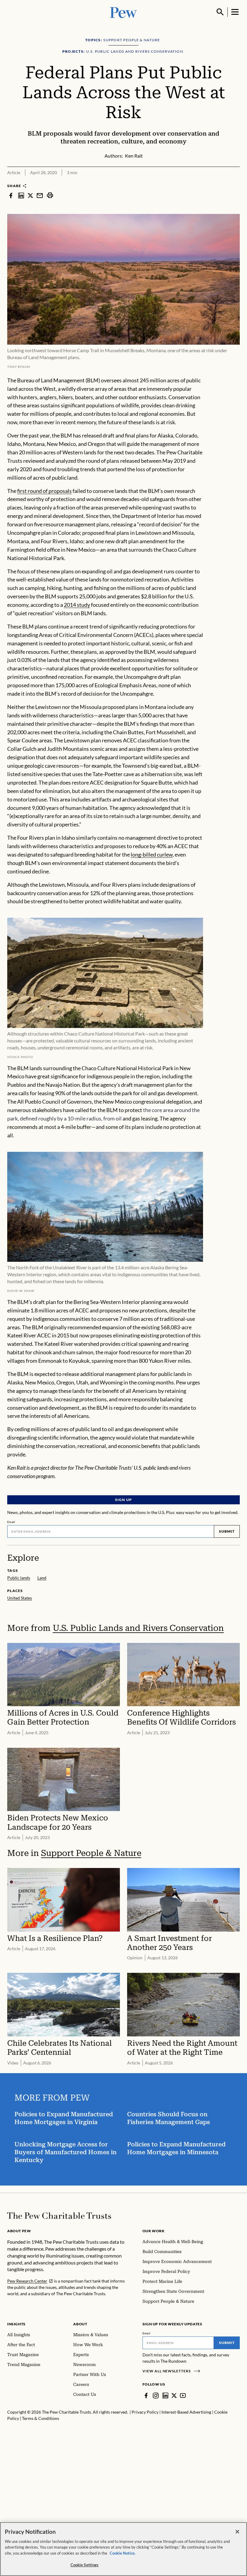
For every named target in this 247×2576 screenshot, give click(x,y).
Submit (227, 1531)
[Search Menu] (220, 12)
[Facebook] (146, 2396)
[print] (50, 195)
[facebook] (11, 195)
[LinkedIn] (165, 2396)
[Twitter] (174, 2396)
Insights (16, 2324)
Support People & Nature (91, 1853)
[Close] (237, 2532)
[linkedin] (21, 195)
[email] (40, 195)
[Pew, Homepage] (123, 12)
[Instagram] (156, 2396)
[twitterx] (30, 195)
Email (11, 1522)
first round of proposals (44, 491)
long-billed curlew (152, 854)
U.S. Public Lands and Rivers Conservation (138, 1628)
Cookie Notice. (123, 2553)
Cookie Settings (85, 2565)
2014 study (77, 605)
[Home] (59, 2216)
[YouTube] (183, 2396)
